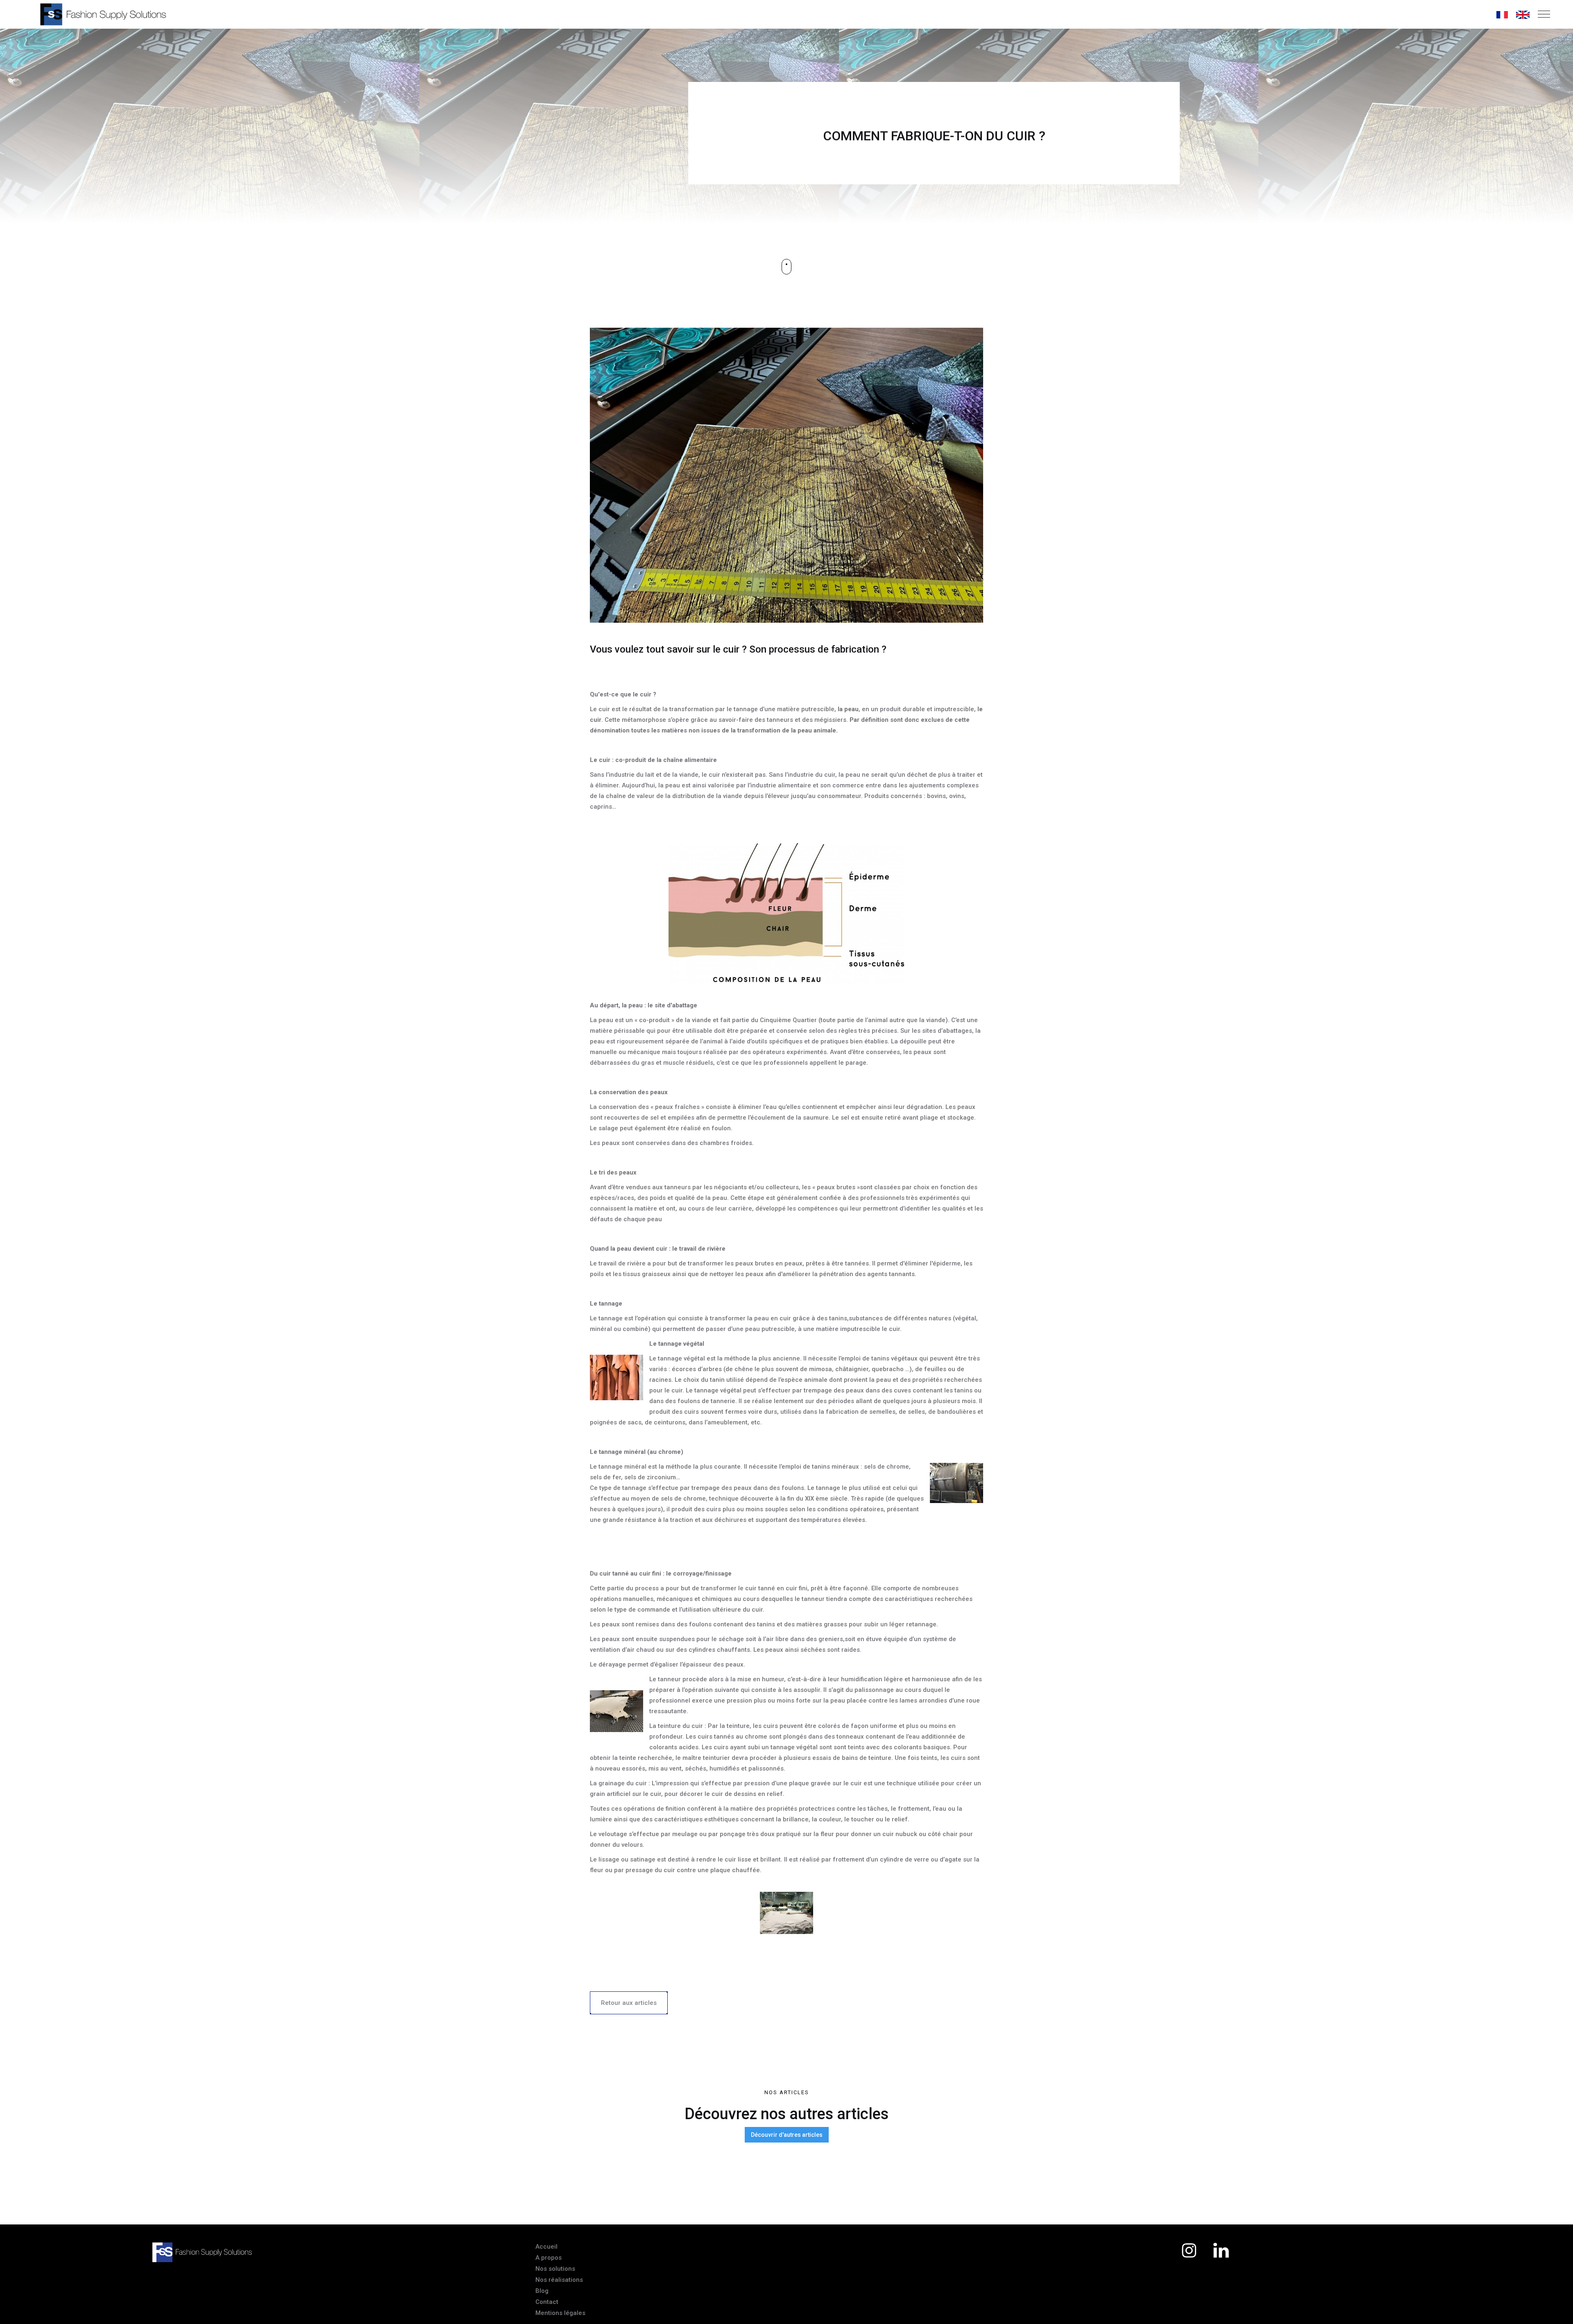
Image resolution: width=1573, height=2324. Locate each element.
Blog (542, 2291)
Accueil (546, 2247)
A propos (549, 2258)
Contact (547, 2302)
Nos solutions (555, 2269)
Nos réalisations (559, 2280)
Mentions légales (560, 2313)
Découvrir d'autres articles (787, 2135)
